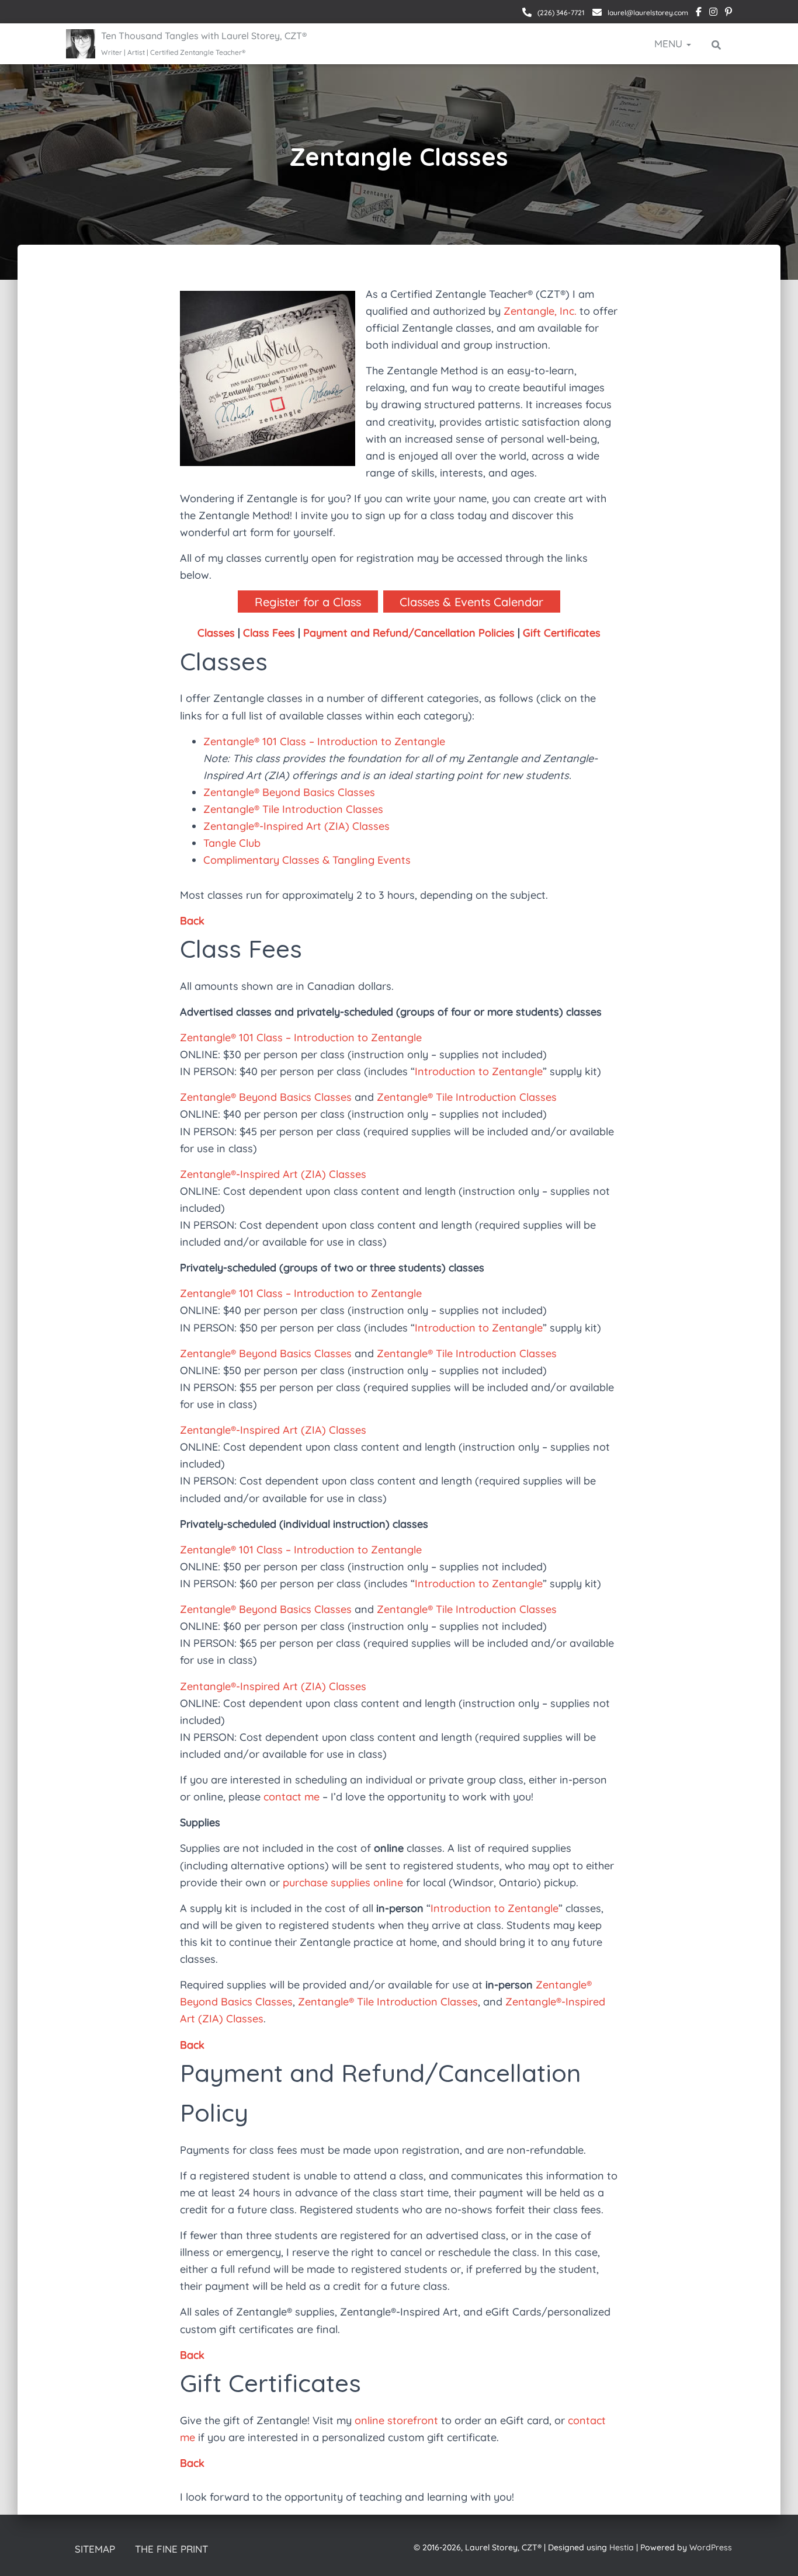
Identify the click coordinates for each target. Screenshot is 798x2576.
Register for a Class (308, 602)
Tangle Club (232, 843)
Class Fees (269, 633)
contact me (292, 1797)
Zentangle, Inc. (540, 311)
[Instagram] (713, 13)
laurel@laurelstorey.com (647, 13)
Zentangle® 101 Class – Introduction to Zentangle (324, 741)
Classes (216, 633)
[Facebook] (699, 13)
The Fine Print (171, 2549)
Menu (670, 44)
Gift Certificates (562, 633)
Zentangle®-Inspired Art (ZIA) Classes (296, 826)
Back (192, 921)
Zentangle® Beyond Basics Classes (289, 792)
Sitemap (95, 2549)
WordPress (711, 2547)
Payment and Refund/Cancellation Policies (409, 633)
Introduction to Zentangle (479, 1071)
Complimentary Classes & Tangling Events (307, 860)
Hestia (622, 2547)
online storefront (396, 2420)
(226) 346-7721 (560, 13)
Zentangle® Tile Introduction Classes (293, 809)
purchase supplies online (343, 1883)
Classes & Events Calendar (471, 602)
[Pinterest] (728, 13)
